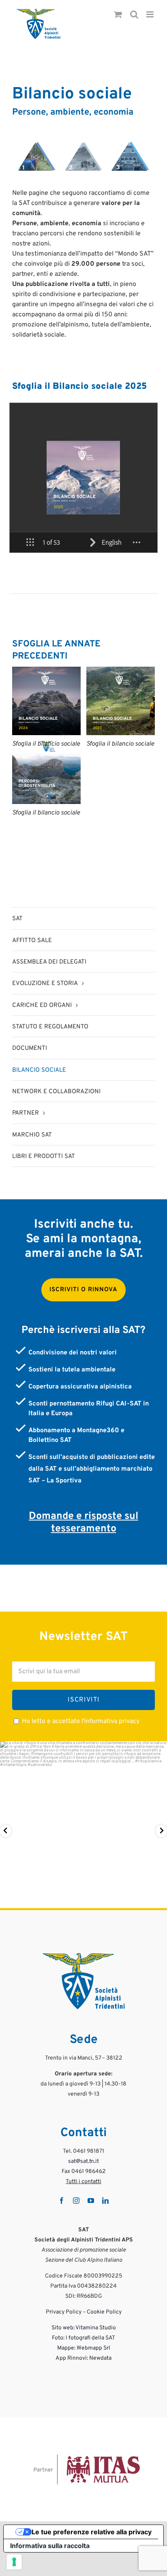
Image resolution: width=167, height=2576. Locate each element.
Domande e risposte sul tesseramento (83, 1523)
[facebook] (62, 2201)
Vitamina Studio (96, 2328)
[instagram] (76, 2201)
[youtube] (91, 2201)
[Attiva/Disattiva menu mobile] (151, 15)
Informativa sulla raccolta (50, 2546)
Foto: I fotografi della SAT (83, 2338)
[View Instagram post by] (159, 1898)
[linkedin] (105, 2201)
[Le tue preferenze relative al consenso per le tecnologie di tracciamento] (14, 2562)
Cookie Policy (104, 2312)
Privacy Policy (64, 2312)
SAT (17, 919)
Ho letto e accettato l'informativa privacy (81, 1721)
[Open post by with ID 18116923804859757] (83, 1825)
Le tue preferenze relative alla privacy (92, 2532)
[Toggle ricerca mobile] (134, 15)
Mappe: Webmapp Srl (84, 2348)
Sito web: (63, 2328)
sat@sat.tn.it (83, 2161)
